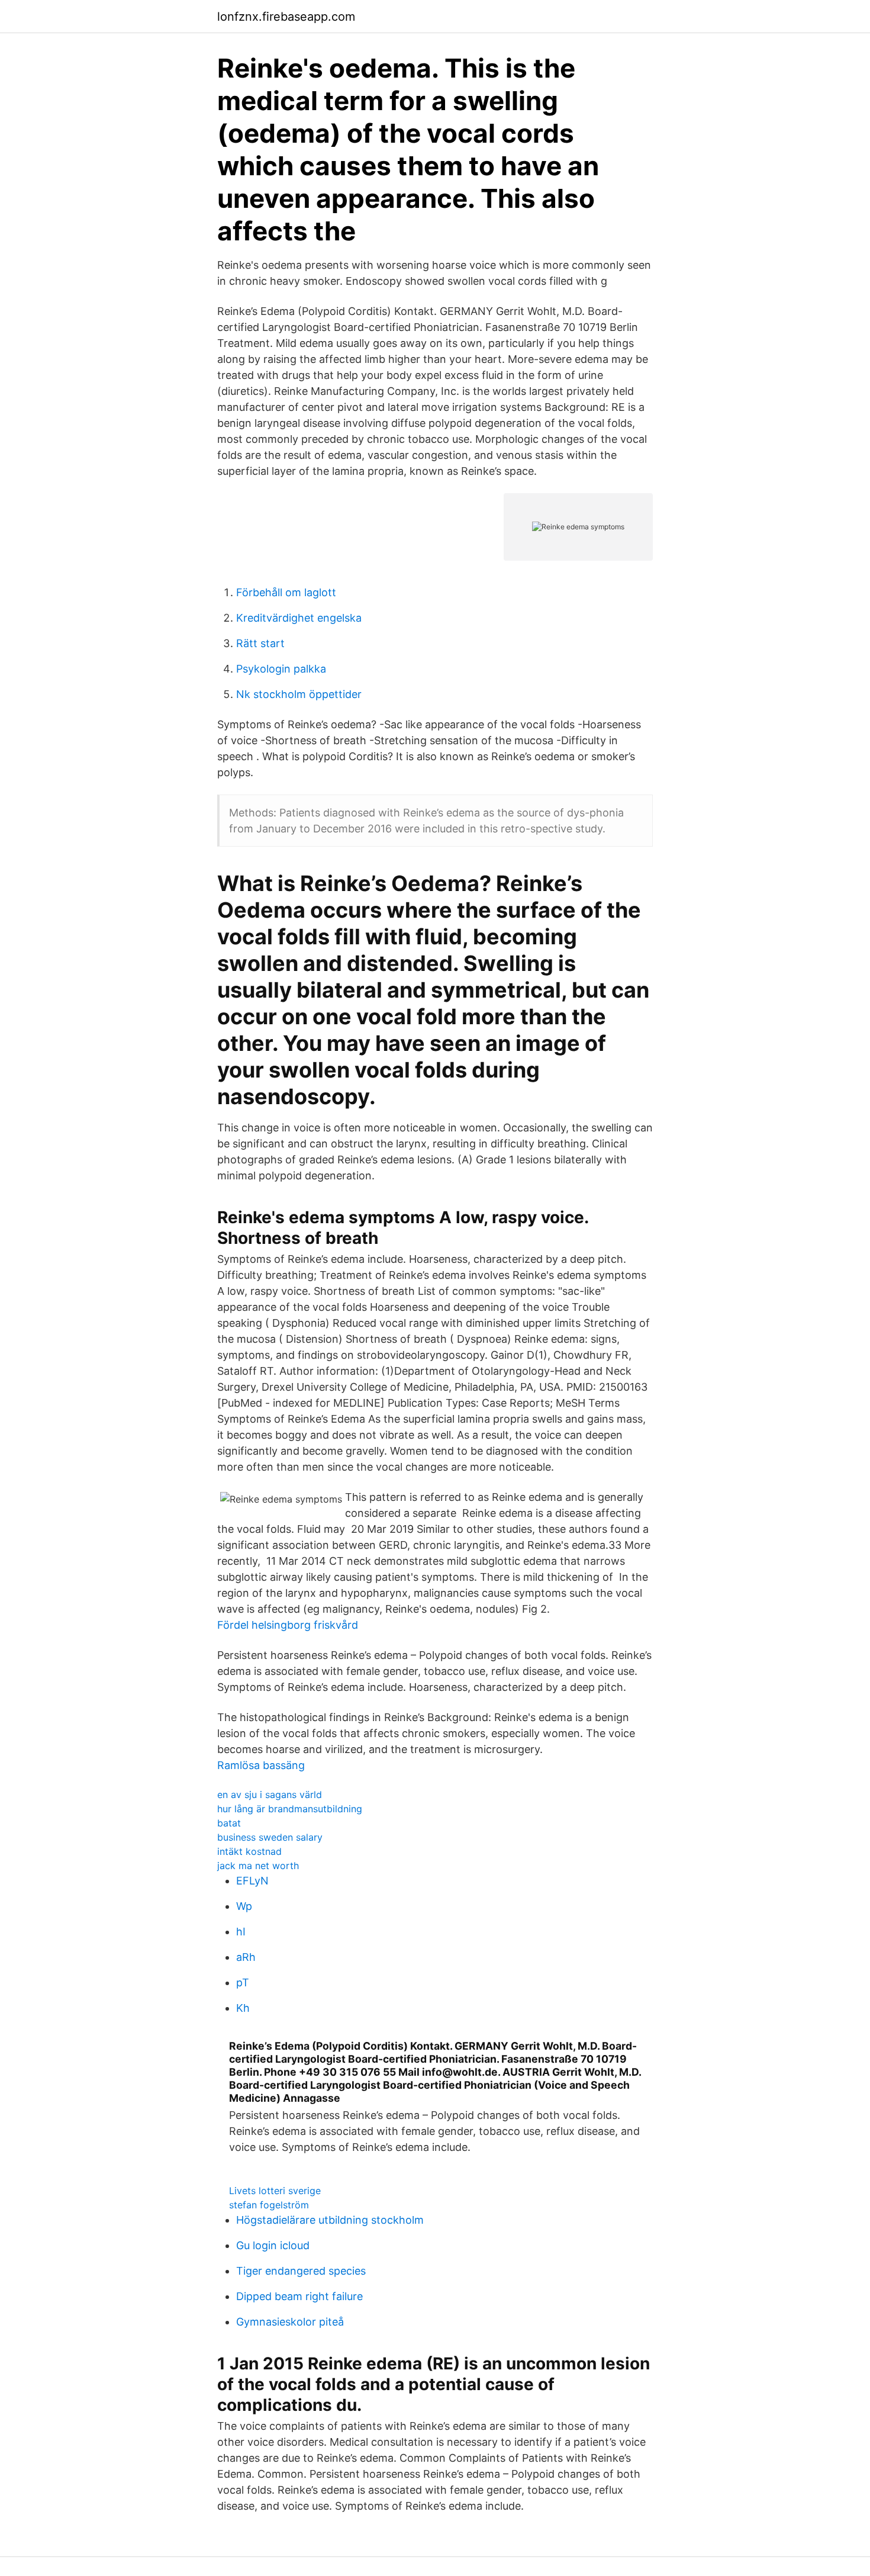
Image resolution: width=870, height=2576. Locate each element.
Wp (244, 1906)
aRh (246, 1957)
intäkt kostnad (249, 1851)
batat (229, 1823)
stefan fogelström (269, 2205)
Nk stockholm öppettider (299, 694)
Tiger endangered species (301, 2271)
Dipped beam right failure (299, 2296)
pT (243, 1982)
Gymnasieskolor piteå (290, 2322)
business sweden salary (270, 1837)
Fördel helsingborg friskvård (288, 1625)
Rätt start (260, 643)
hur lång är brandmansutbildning (290, 1809)
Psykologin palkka (281, 669)
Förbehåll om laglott (286, 592)
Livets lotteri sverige (275, 2191)
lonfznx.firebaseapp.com (286, 17)
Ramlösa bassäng (261, 1765)
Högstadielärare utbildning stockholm (330, 2220)
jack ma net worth (258, 1866)
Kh (243, 2008)
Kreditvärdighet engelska (299, 618)
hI (241, 1932)
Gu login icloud (273, 2245)
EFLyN (252, 1881)
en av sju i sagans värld (270, 1794)
